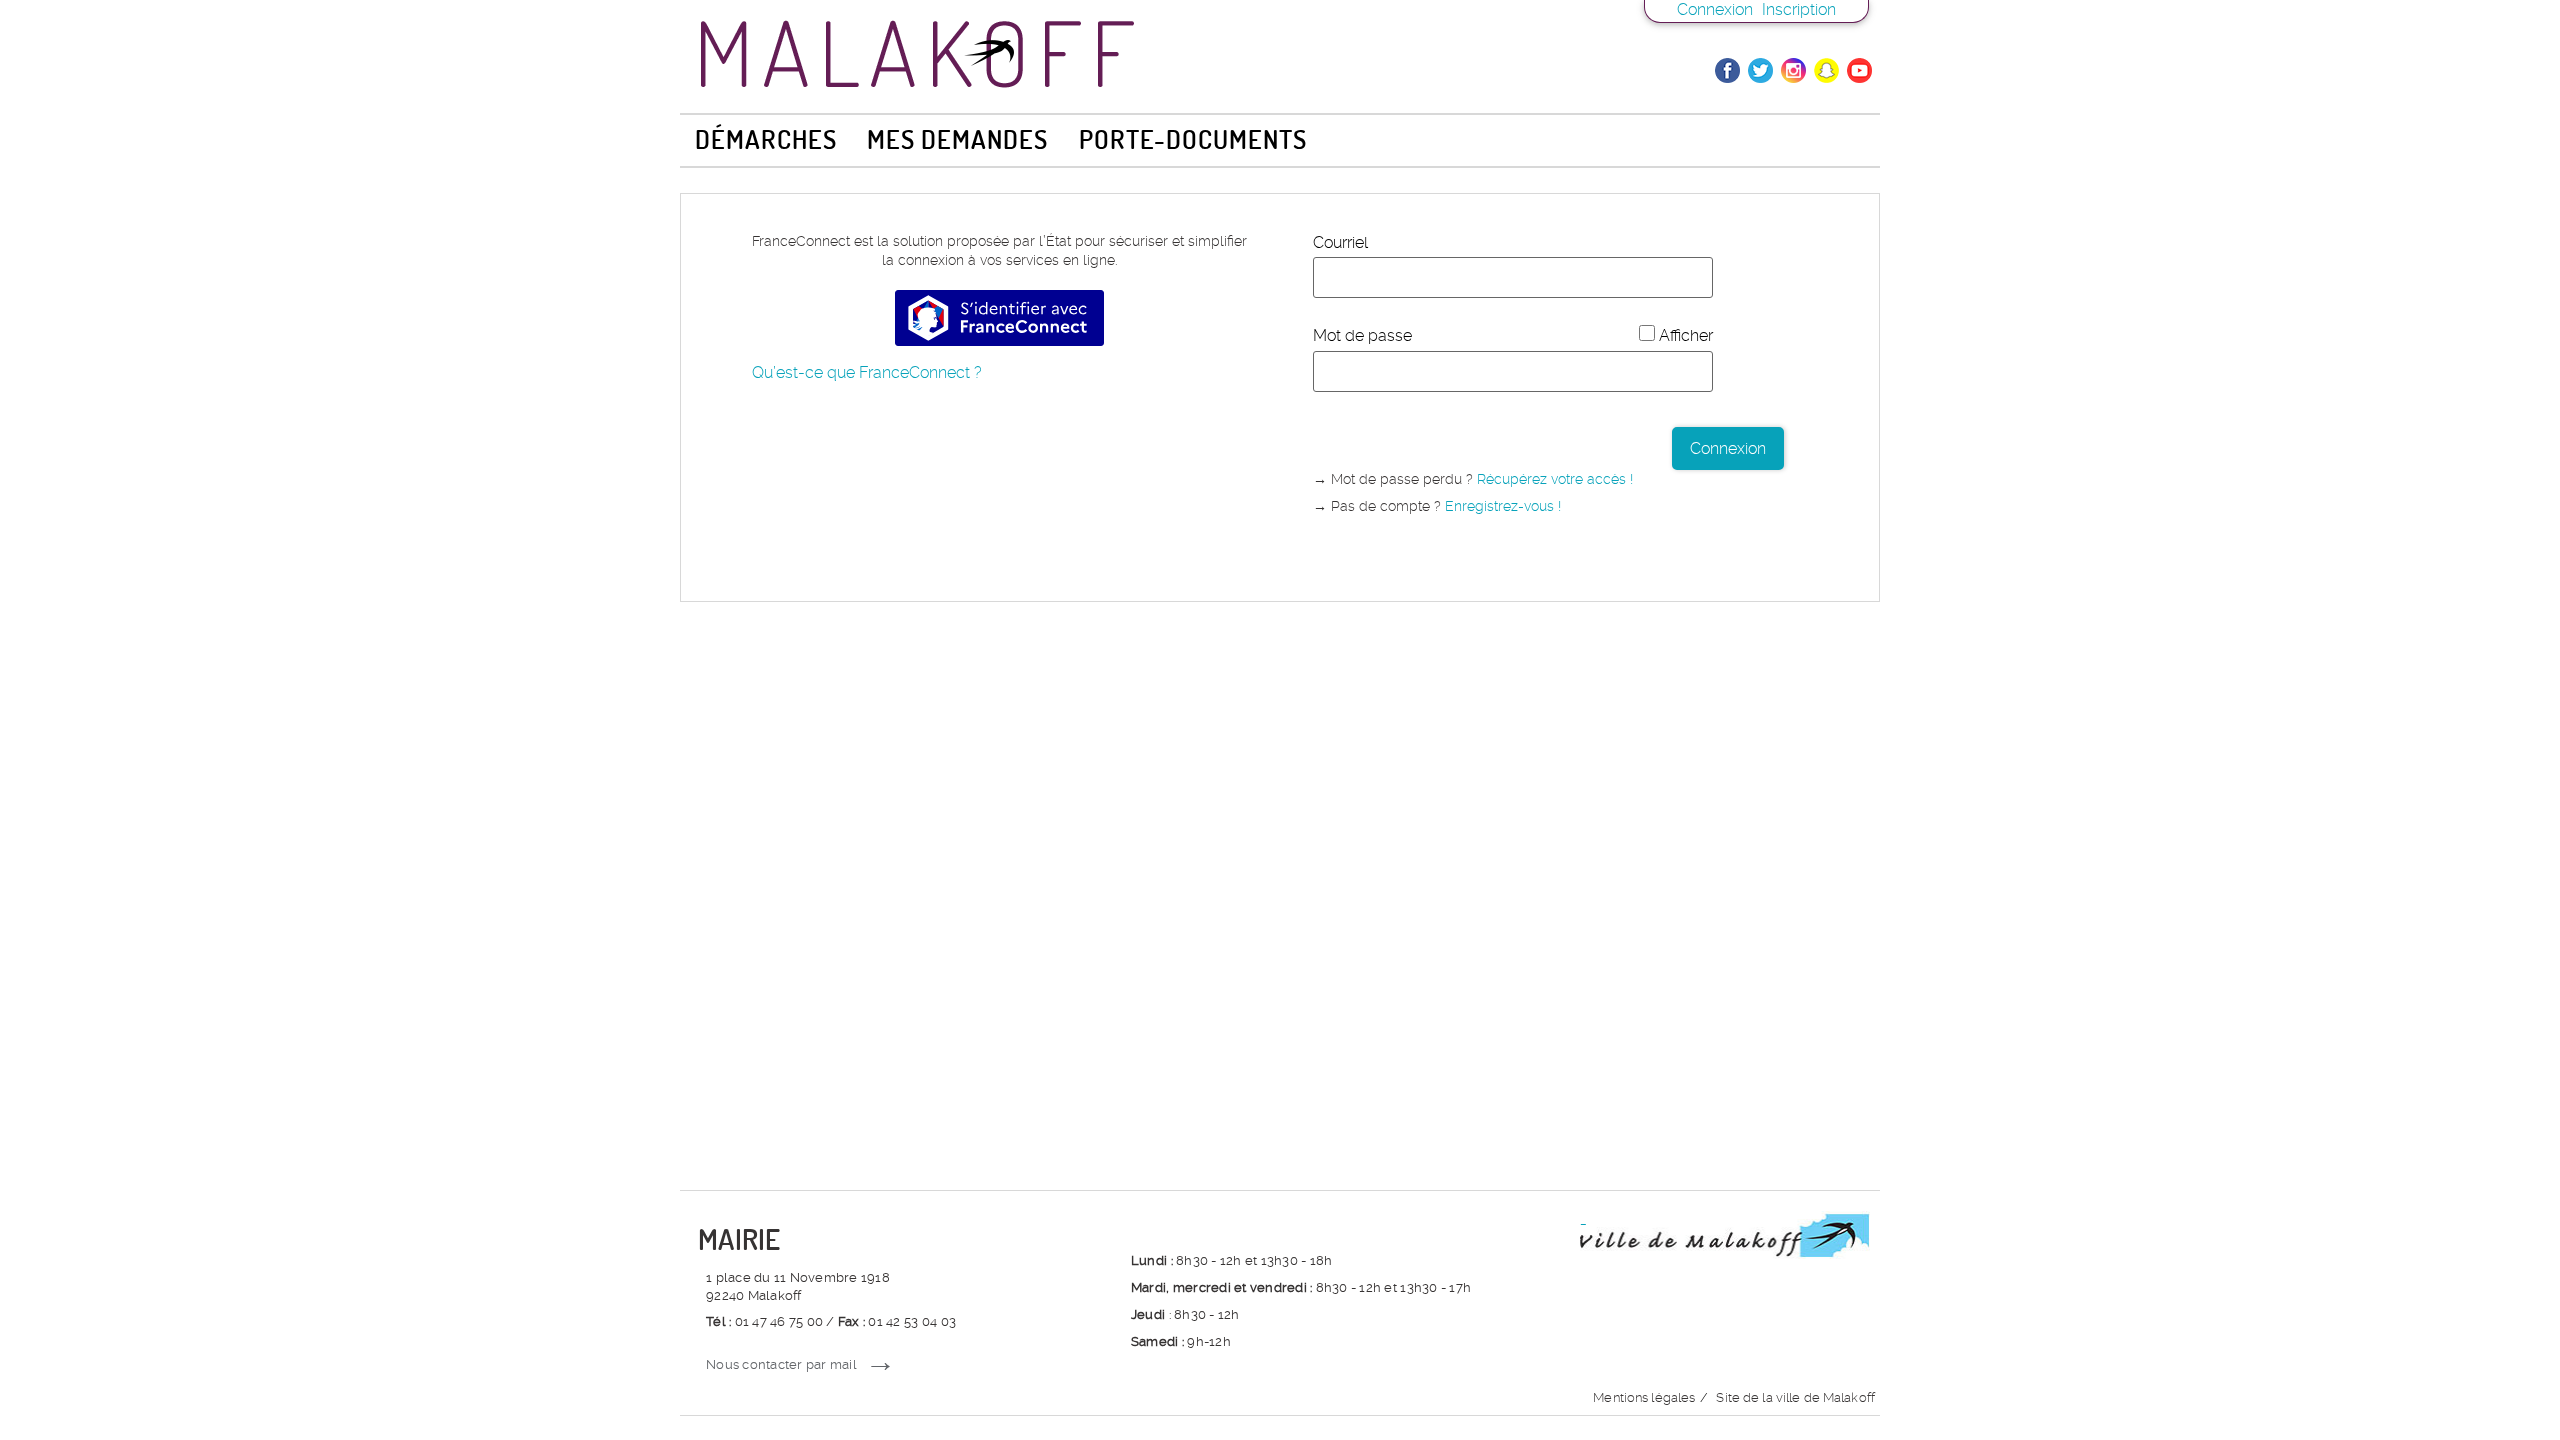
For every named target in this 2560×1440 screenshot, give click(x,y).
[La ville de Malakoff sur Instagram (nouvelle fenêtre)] (1793, 70)
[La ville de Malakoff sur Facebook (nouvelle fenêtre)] (1727, 70)
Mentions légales (1644, 1397)
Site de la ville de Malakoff (1795, 1397)
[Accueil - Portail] (1279, 49)
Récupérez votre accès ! (1555, 479)
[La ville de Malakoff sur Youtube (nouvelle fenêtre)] (1859, 70)
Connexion (1715, 9)
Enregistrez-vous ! (1503, 506)
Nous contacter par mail (781, 1364)
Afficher (1686, 335)
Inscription (1799, 9)
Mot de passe (1362, 335)
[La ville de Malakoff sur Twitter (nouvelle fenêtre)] (1760, 70)
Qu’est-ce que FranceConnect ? (867, 372)
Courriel (1340, 242)
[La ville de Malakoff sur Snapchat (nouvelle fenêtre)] (1826, 70)
